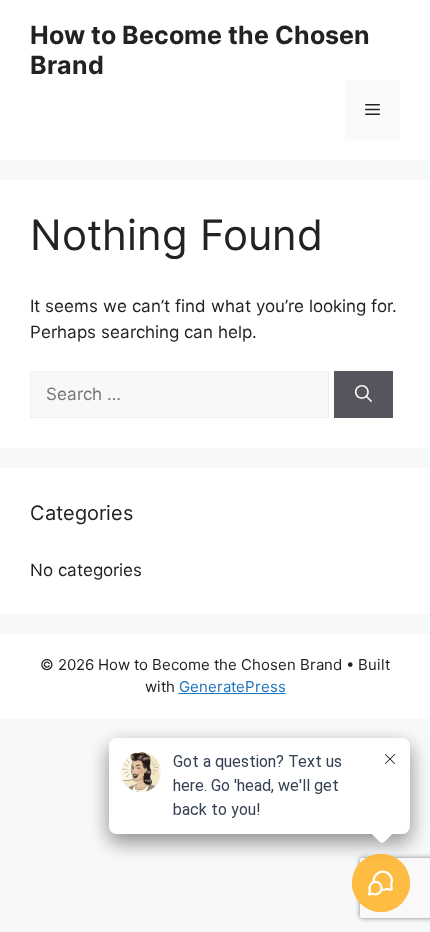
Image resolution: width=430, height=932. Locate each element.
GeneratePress (232, 686)
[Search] (363, 395)
